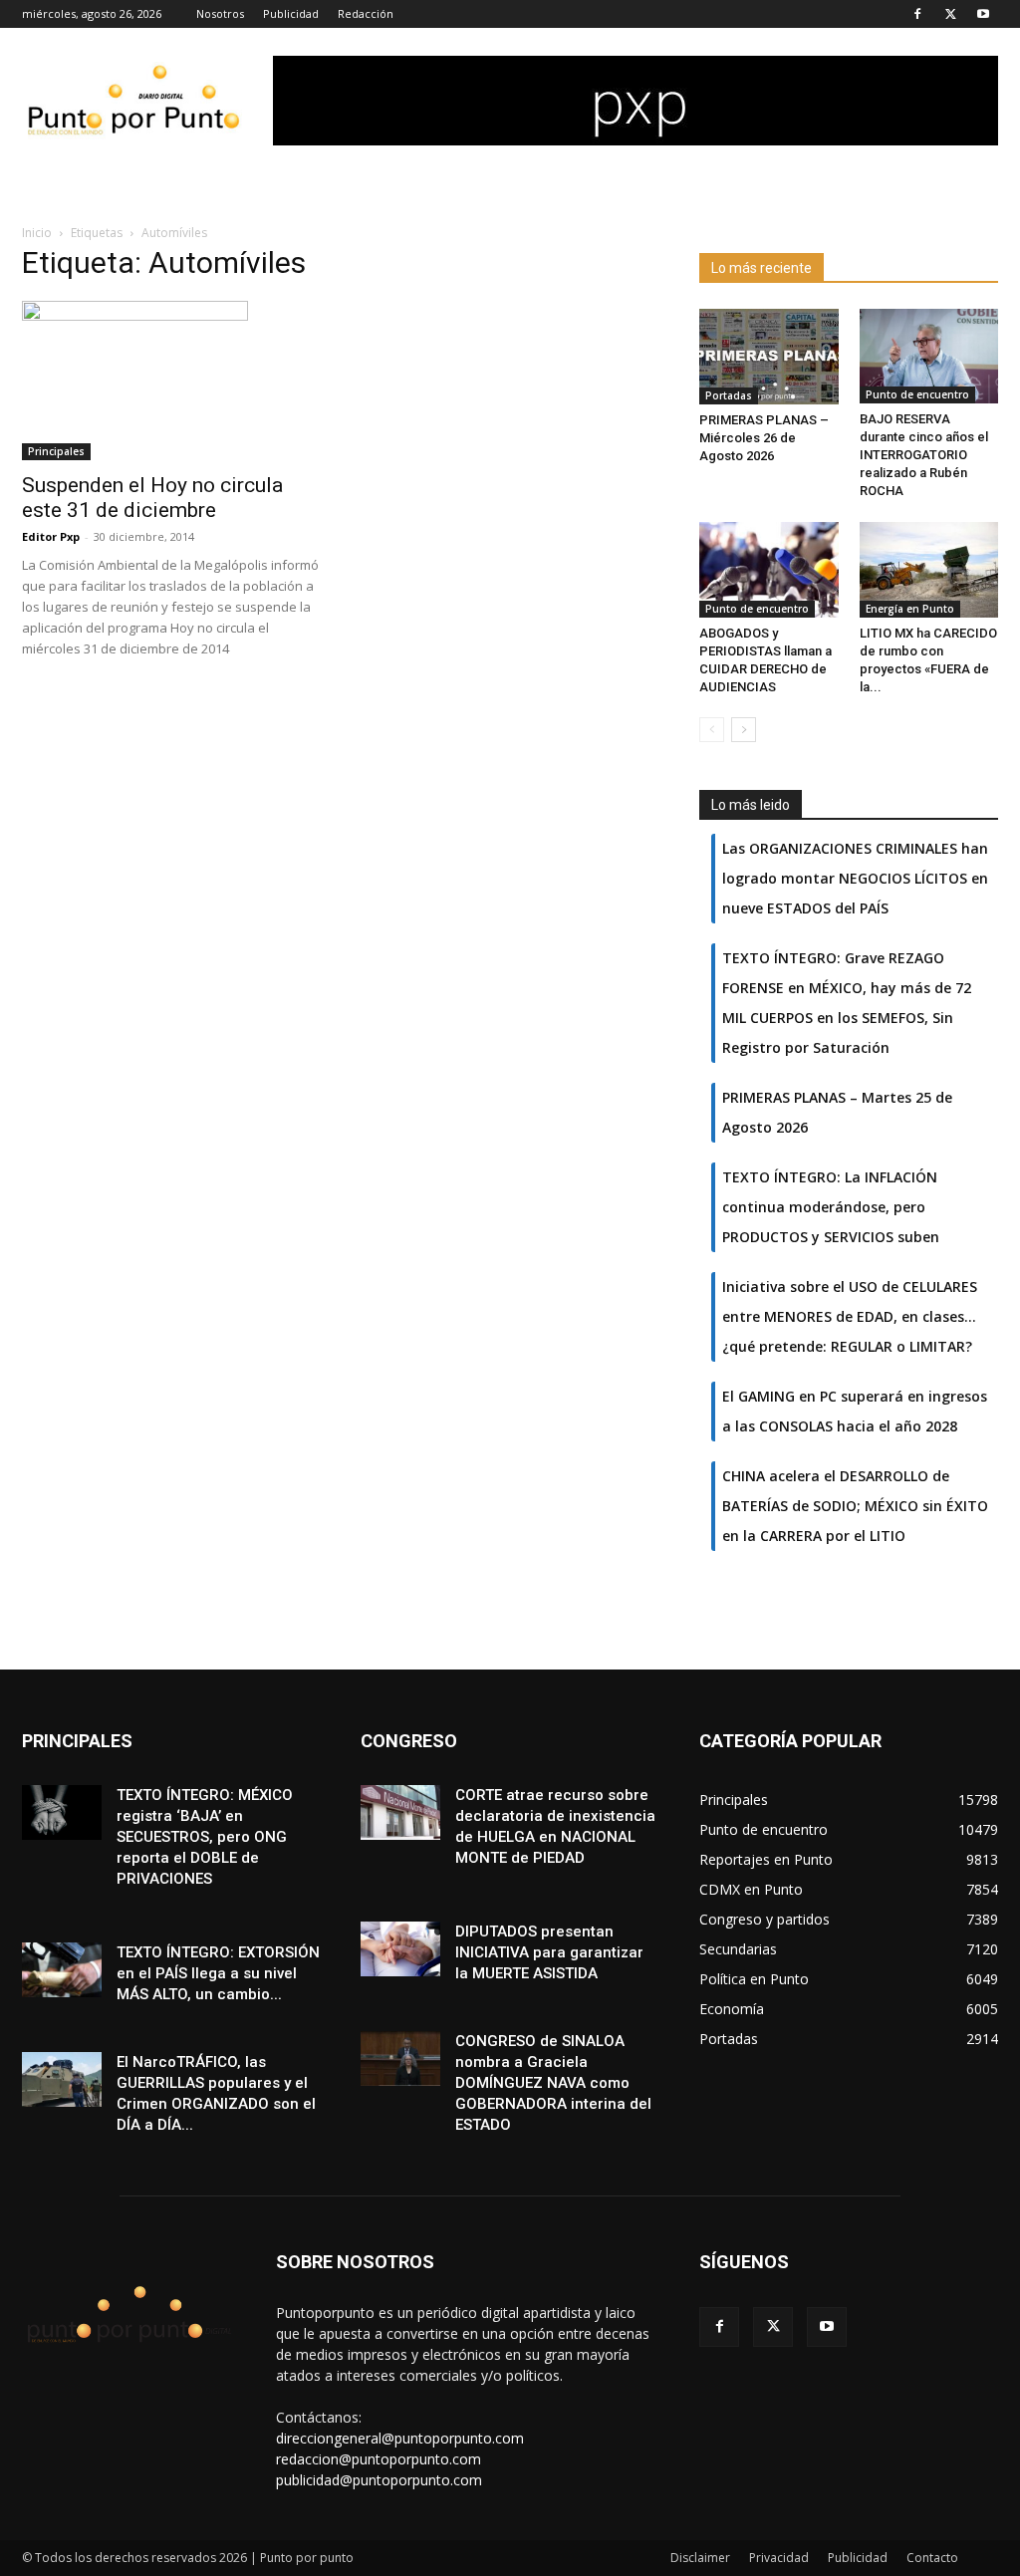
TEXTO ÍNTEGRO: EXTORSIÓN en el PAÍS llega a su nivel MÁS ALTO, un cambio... (218, 1973)
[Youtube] (983, 14)
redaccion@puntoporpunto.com (379, 2459)
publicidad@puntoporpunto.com (379, 2480)
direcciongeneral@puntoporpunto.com (400, 2438)
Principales (56, 451)
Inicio (37, 233)
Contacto (932, 2558)
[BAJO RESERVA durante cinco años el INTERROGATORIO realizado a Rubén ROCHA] (929, 356)
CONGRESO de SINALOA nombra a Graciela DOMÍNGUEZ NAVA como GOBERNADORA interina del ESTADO (553, 2083)
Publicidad (291, 13)
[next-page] (744, 730)
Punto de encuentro (917, 394)
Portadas (729, 395)
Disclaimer (700, 2558)
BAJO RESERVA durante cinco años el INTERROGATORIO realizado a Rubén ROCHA (924, 455)
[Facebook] (917, 14)
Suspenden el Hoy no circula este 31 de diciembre (152, 498)
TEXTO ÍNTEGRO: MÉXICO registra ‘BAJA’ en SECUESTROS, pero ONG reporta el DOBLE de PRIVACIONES (205, 1837)
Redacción (366, 13)
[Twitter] (950, 14)
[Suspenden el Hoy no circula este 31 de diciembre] (171, 381)
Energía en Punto (910, 609)
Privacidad (779, 2558)
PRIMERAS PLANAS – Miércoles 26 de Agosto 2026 (764, 438)
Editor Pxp (51, 536)
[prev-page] (712, 730)
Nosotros (220, 13)
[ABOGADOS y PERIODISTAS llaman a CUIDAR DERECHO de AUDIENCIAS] (769, 570)
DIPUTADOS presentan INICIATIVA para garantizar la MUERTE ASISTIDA (549, 1952)
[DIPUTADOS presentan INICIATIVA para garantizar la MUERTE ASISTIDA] (400, 1949)
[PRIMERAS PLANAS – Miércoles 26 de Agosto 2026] (769, 357)
